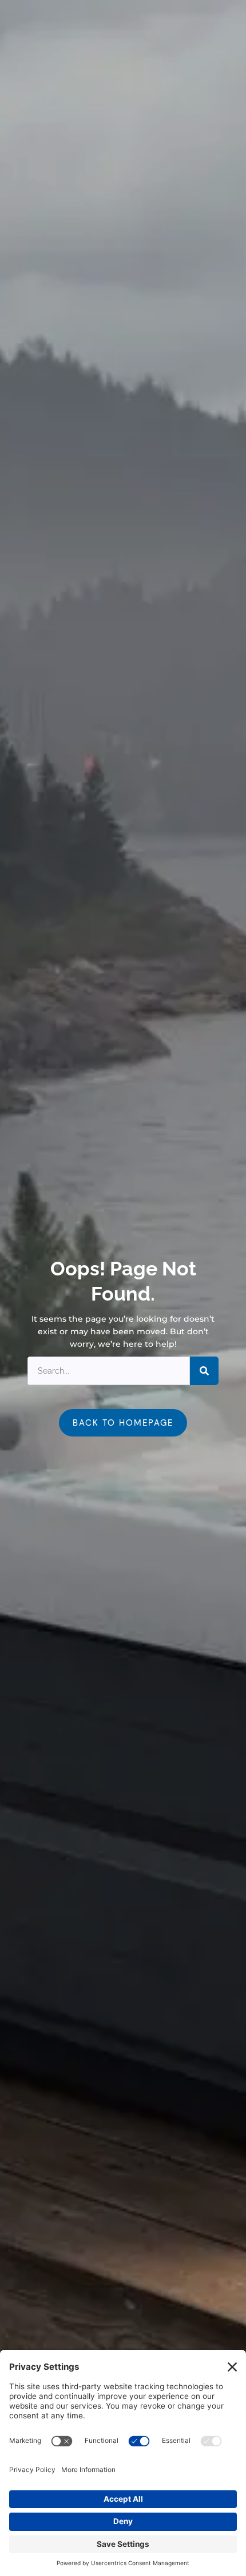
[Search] (204, 1371)
